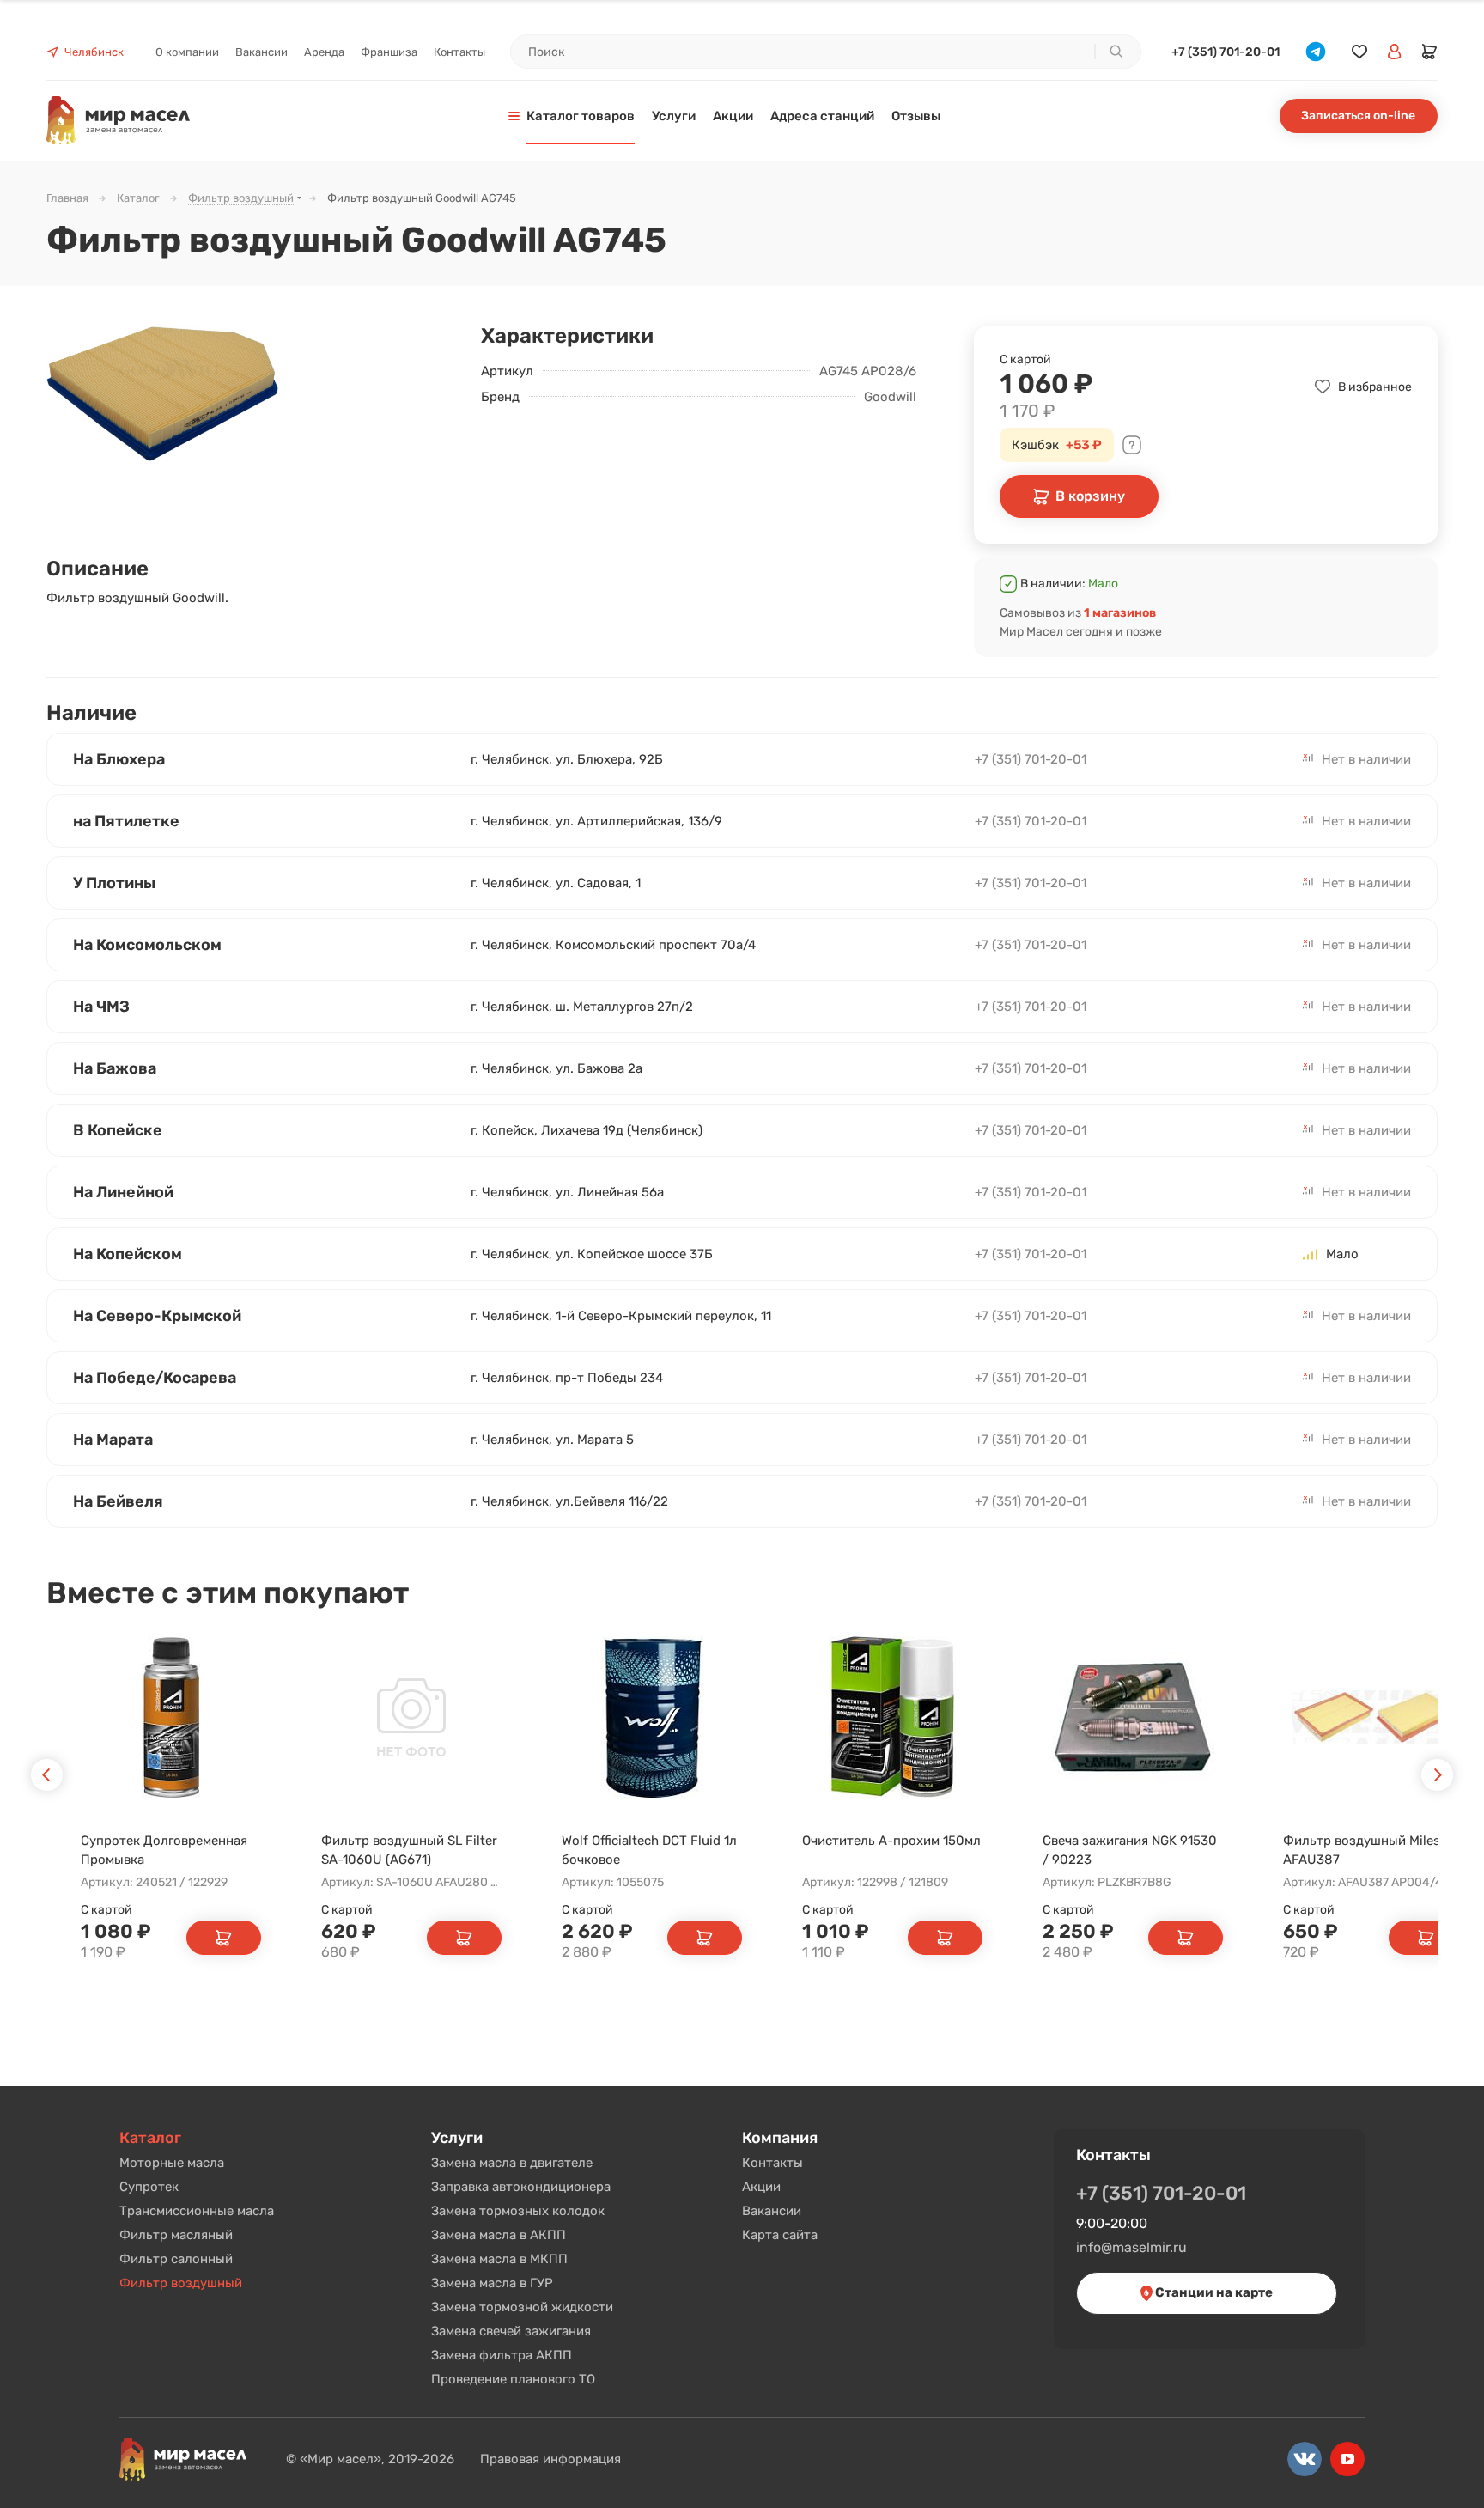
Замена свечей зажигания (511, 2331)
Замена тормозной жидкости (522, 2307)
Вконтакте (1305, 2459)
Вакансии (772, 2211)
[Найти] (1116, 52)
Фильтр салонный (176, 2259)
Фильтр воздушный (181, 2283)
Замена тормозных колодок (518, 2211)
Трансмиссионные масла (197, 2211)
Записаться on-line (1358, 116)
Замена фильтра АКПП (502, 2355)
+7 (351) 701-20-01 (1226, 52)
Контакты (772, 2163)
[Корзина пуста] (1430, 52)
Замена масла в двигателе (512, 2163)
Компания (780, 2138)
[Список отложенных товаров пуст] (1359, 52)
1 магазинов (1120, 613)
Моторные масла (172, 2163)
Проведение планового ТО (513, 2379)
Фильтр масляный (176, 2235)
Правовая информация (550, 2459)
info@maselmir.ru (1131, 2247)
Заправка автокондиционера (521, 2187)
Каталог (150, 2138)
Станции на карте (1213, 2292)
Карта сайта (780, 2235)
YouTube (1347, 2459)
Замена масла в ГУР (492, 2283)
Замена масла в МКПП (499, 2259)
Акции (761, 2187)
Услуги (457, 2138)
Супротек (149, 2187)
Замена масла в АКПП (499, 2235)
